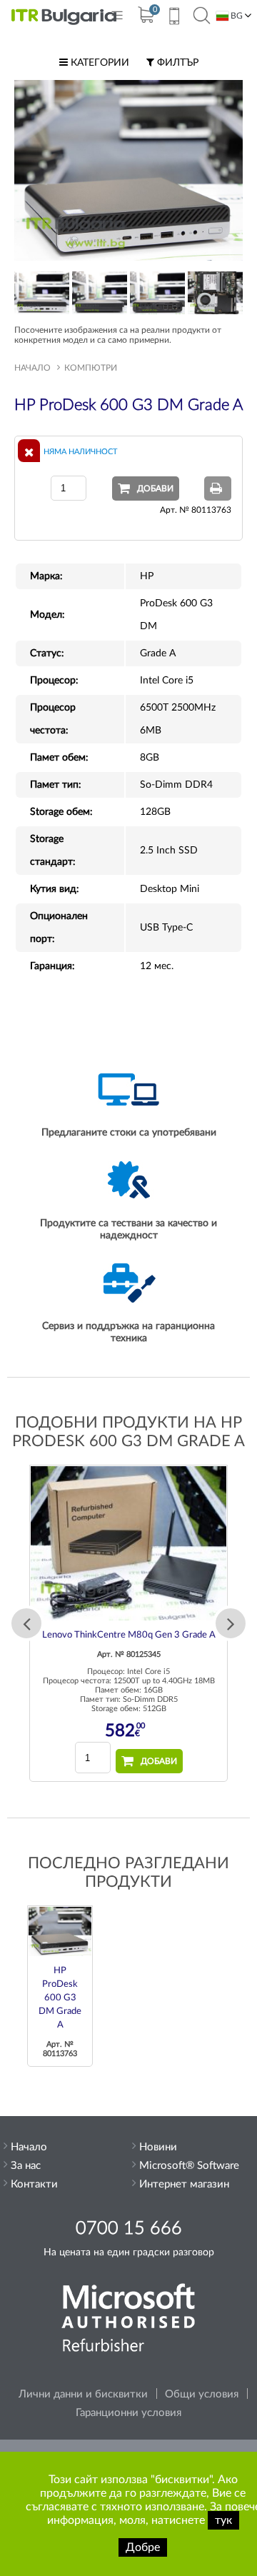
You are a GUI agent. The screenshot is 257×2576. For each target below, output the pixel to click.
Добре (143, 2547)
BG (236, 16)
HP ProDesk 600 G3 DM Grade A (60, 1998)
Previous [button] (26, 1623)
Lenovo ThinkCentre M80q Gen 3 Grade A (129, 1635)
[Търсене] (202, 16)
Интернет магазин (184, 2184)
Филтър (176, 63)
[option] (128, 1623)
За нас (26, 2166)
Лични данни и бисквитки (83, 2394)
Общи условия (202, 2394)
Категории (99, 63)
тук (223, 2520)
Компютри (91, 368)
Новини (158, 2147)
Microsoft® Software (189, 2166)
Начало (32, 368)
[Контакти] (174, 18)
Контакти (34, 2184)
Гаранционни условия (128, 2413)
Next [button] (231, 1623)
